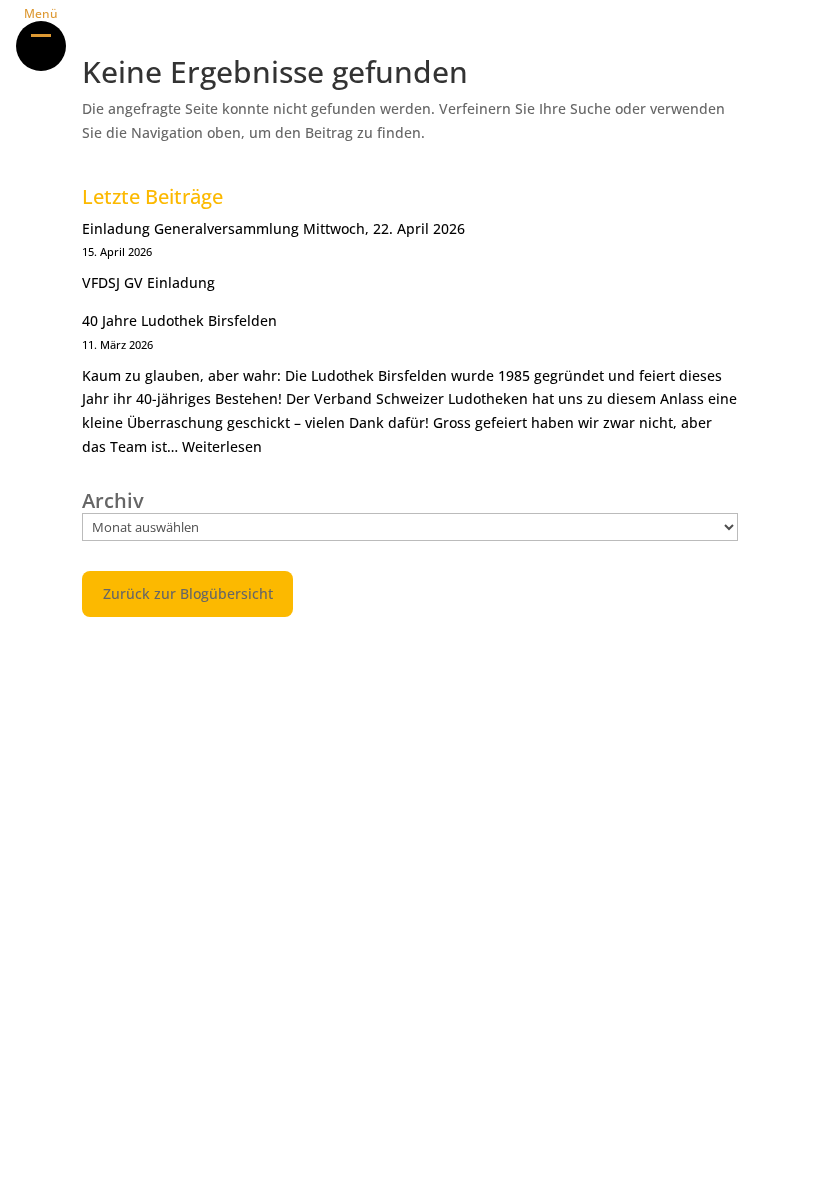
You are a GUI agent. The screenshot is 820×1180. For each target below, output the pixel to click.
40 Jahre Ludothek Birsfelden (179, 320)
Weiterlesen (222, 446)
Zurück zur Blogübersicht (188, 593)
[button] (41, 46)
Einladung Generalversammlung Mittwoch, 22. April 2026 (273, 228)
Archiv (113, 501)
